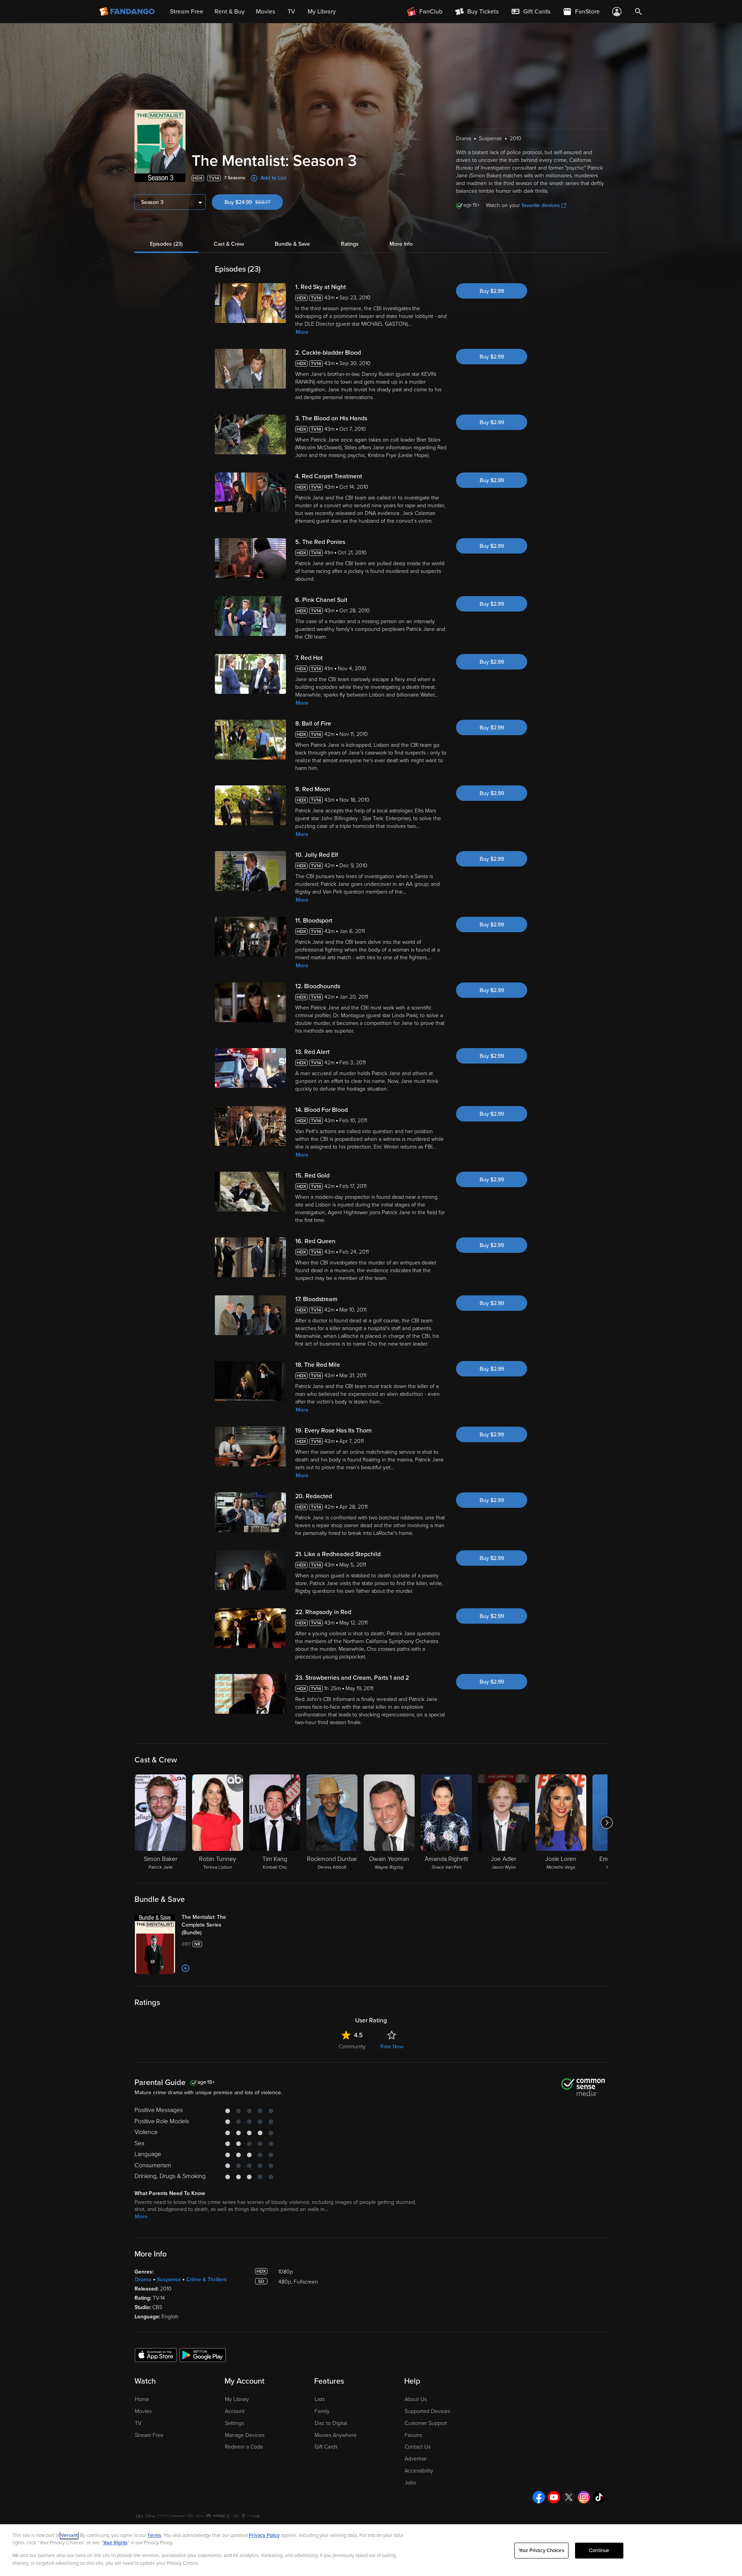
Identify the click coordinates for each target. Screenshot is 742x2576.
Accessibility (419, 2471)
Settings (234, 2423)
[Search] (638, 12)
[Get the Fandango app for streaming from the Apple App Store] (156, 2355)
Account (235, 2411)
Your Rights (115, 2543)
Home (142, 2399)
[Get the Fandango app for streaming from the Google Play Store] (203, 2355)
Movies (143, 2411)
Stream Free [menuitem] (187, 12)
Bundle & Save (292, 244)
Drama (143, 2279)
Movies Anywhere (336, 2435)
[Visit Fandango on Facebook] (539, 2497)
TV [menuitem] (291, 12)
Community (352, 2047)
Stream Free (149, 2435)
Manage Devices (245, 2435)
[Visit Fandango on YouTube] (554, 2497)
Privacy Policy (264, 2535)
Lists (320, 2399)
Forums (413, 2435)
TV (138, 2423)
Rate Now (392, 2047)
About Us (416, 2399)
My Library (237, 2399)
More (302, 332)
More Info (401, 244)
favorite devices (541, 205)
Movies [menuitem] (265, 12)
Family (322, 2411)
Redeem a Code (244, 2447)
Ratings (350, 244)
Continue (599, 2551)
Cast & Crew (229, 244)
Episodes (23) (166, 244)
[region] (371, 2550)
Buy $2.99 (492, 291)
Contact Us (418, 2447)
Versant (69, 2535)
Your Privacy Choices (541, 2551)
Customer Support (426, 2423)
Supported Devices (427, 2411)
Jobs (410, 2483)
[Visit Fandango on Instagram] (584, 2497)
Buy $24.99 (254, 202)
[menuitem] (531, 12)
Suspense (169, 2279)
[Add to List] (185, 1968)
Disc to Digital (331, 2423)
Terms (154, 2535)
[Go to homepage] (128, 12)
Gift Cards (326, 2447)
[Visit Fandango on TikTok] (599, 2497)
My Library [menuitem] (322, 12)
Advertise (416, 2459)
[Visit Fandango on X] (569, 2497)
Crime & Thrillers (207, 2279)
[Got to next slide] (607, 1823)
